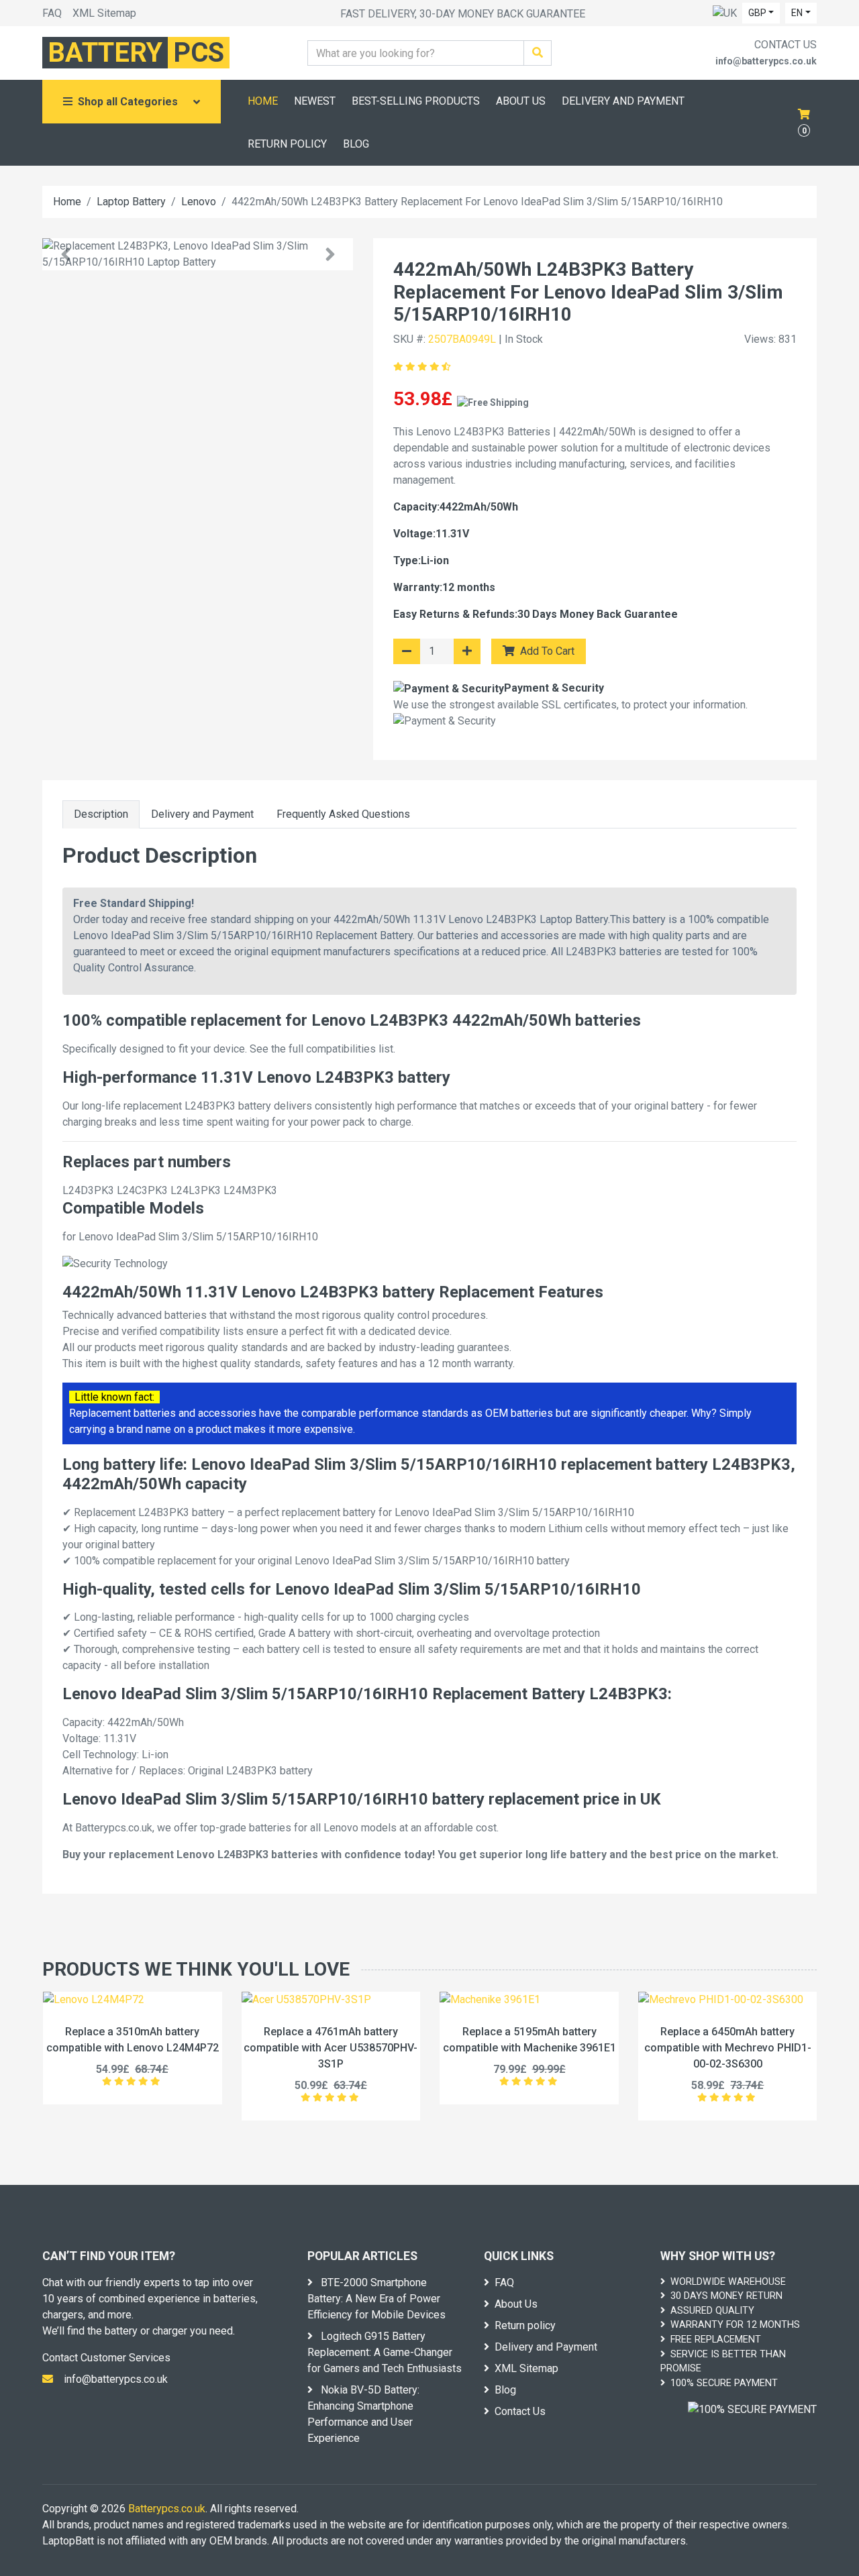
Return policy (525, 2325)
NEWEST (315, 101)
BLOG (356, 144)
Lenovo (199, 202)
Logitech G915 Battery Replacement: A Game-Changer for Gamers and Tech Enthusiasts (385, 2352)
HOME (263, 101)
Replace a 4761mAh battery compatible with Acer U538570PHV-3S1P (331, 2048)
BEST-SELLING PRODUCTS (416, 101)
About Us (516, 2304)
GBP (757, 13)
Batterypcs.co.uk (167, 2509)
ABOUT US (521, 101)
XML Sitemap (104, 13)
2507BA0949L (462, 339)
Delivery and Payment (202, 814)
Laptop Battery (131, 202)
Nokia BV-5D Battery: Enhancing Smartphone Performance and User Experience (363, 2414)
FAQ (52, 13)
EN (797, 13)
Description (101, 814)
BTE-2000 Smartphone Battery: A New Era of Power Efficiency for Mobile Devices (376, 2299)
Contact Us (520, 2411)
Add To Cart (546, 651)
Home (67, 202)
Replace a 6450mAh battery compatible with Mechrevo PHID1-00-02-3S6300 (728, 2048)
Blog (505, 2390)
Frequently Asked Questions (343, 814)
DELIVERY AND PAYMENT (623, 101)
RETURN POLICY (287, 144)
